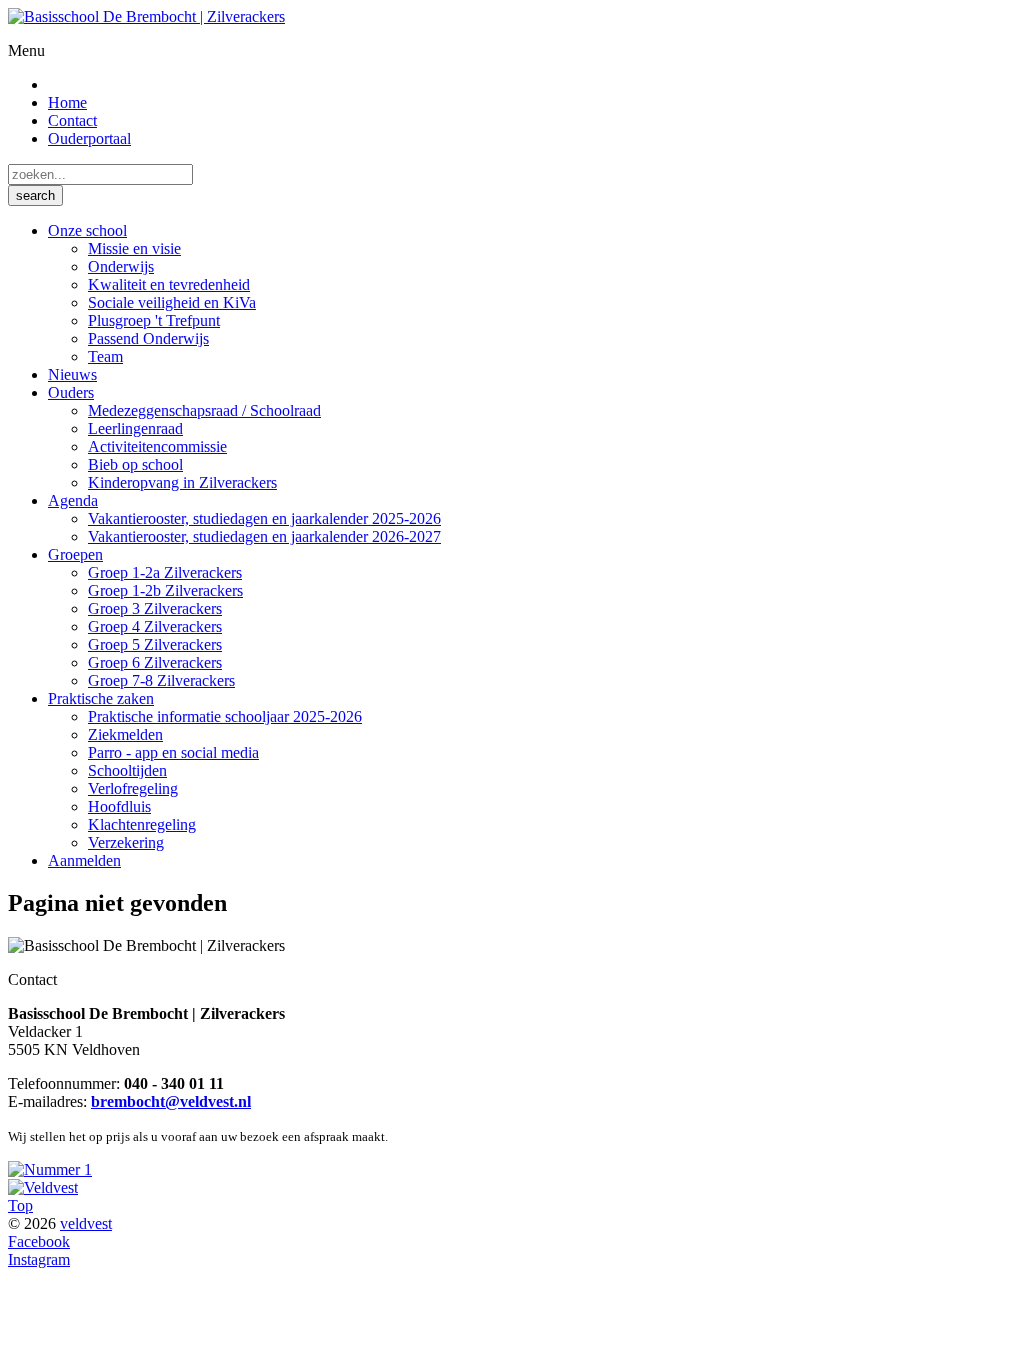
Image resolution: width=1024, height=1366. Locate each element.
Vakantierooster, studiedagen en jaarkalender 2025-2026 (264, 518)
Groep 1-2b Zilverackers (165, 590)
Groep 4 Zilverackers (155, 626)
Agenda (73, 500)
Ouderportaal (89, 138)
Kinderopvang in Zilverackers (182, 482)
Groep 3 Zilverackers (155, 608)
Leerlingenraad (135, 428)
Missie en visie (134, 248)
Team (105, 356)
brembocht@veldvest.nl (171, 1101)
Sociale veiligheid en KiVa (172, 302)
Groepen (75, 554)
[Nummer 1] (50, 1169)
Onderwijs (121, 266)
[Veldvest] (43, 1187)
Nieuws (72, 374)
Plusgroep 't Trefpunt (154, 320)
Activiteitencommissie (157, 446)
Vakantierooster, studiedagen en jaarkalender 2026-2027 (264, 536)
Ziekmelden (125, 734)
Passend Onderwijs (148, 338)
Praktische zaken (101, 698)
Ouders (71, 392)
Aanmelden (84, 860)
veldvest (86, 1223)
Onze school (87, 230)
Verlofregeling (133, 788)
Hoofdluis (119, 806)
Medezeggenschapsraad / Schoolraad (204, 410)
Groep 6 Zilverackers (155, 662)
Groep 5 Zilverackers (155, 644)
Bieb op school (135, 464)
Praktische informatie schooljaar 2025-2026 (225, 716)
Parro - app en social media (173, 752)
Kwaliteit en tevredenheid (169, 284)
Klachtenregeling (142, 824)
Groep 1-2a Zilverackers (165, 572)
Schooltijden (127, 770)
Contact (72, 120)
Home (67, 102)
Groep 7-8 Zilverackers (161, 680)
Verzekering (126, 842)
